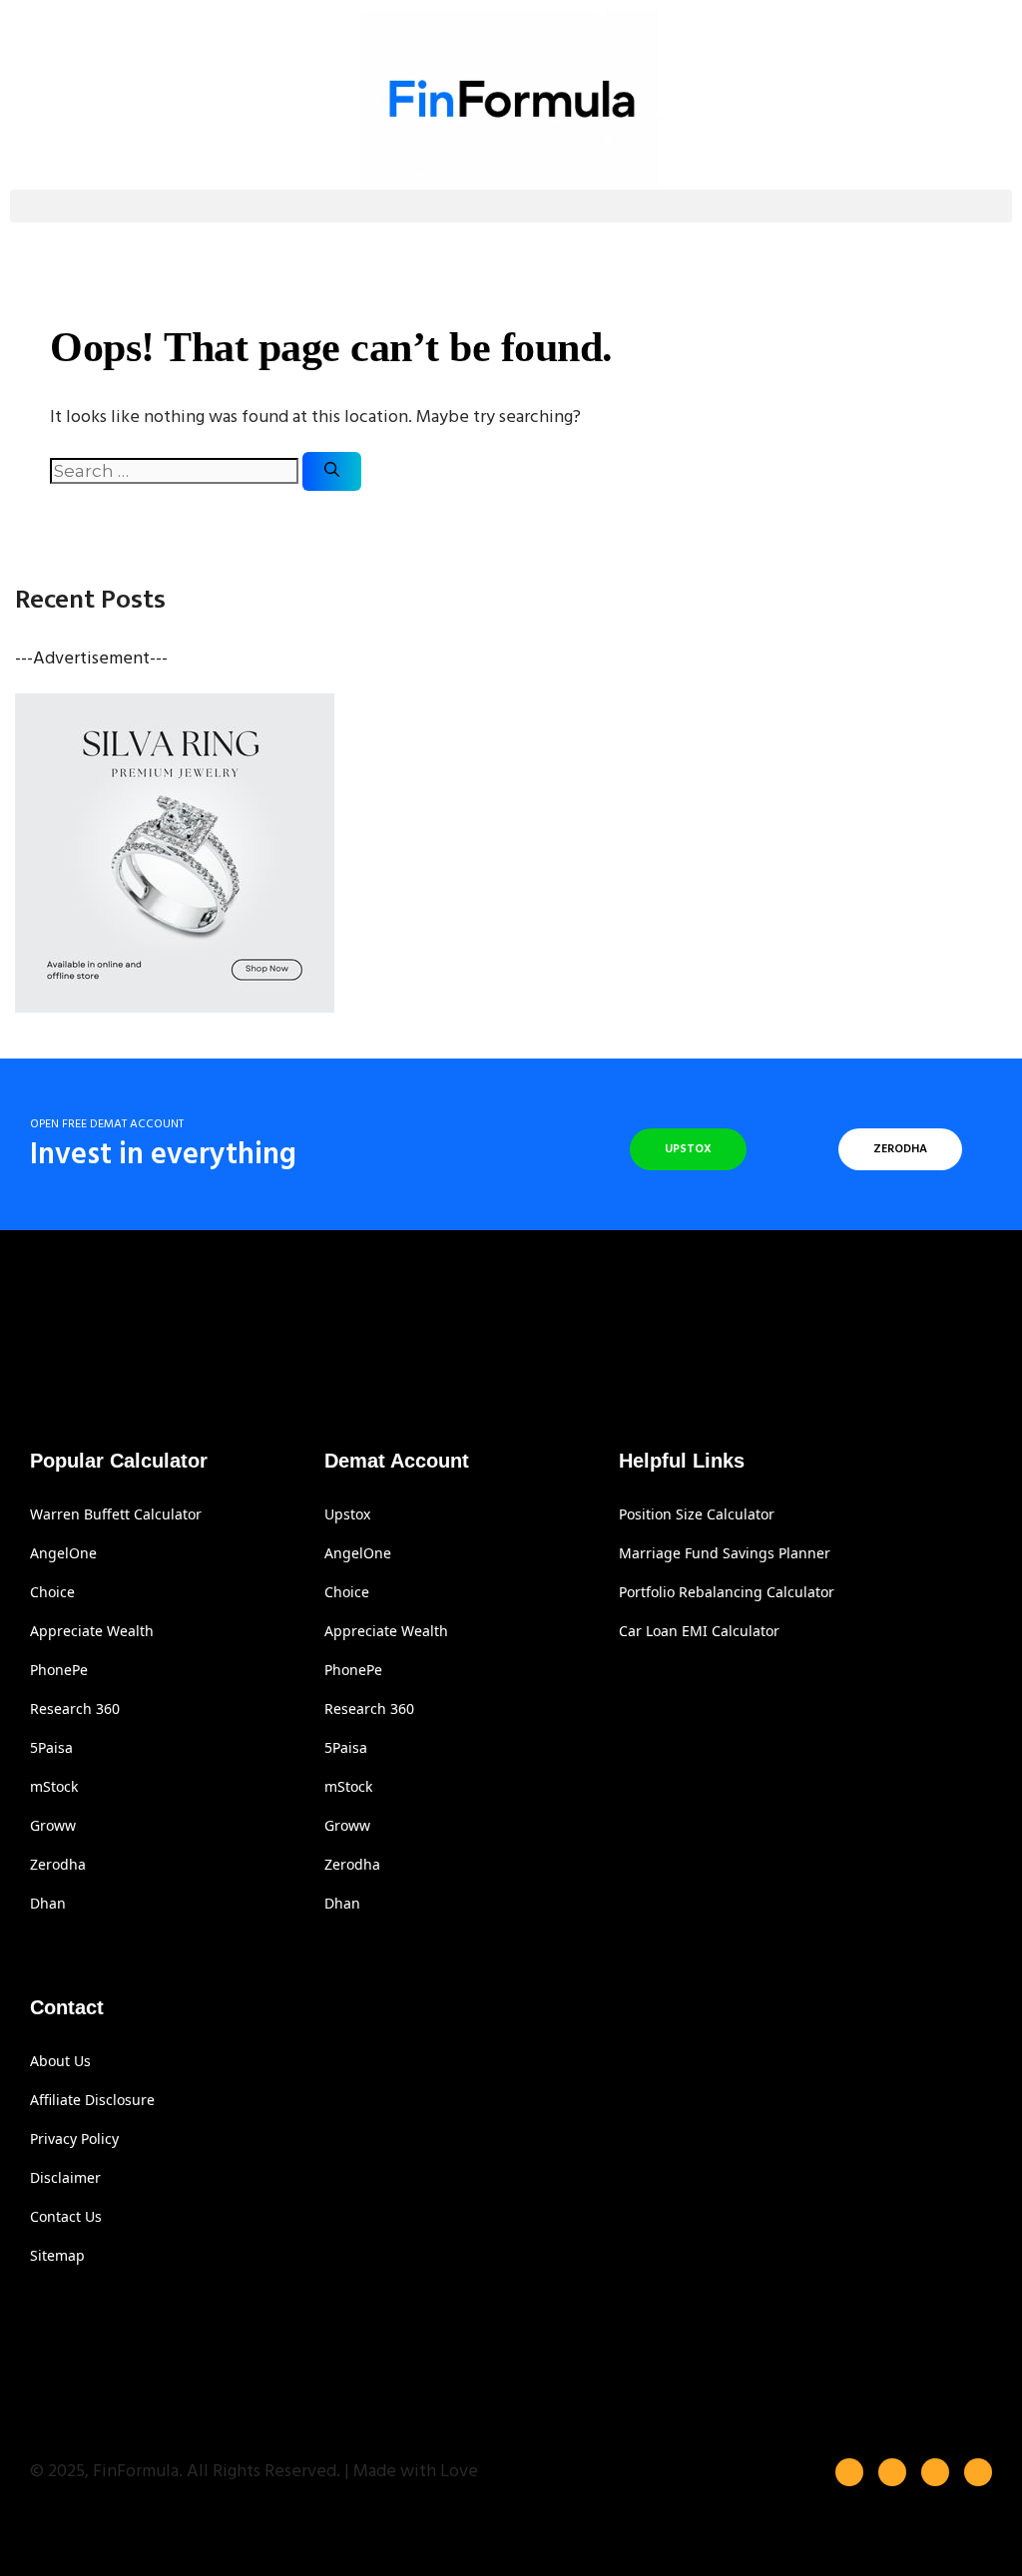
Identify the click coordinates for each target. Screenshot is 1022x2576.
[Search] (332, 471)
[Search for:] (176, 472)
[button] (511, 206)
